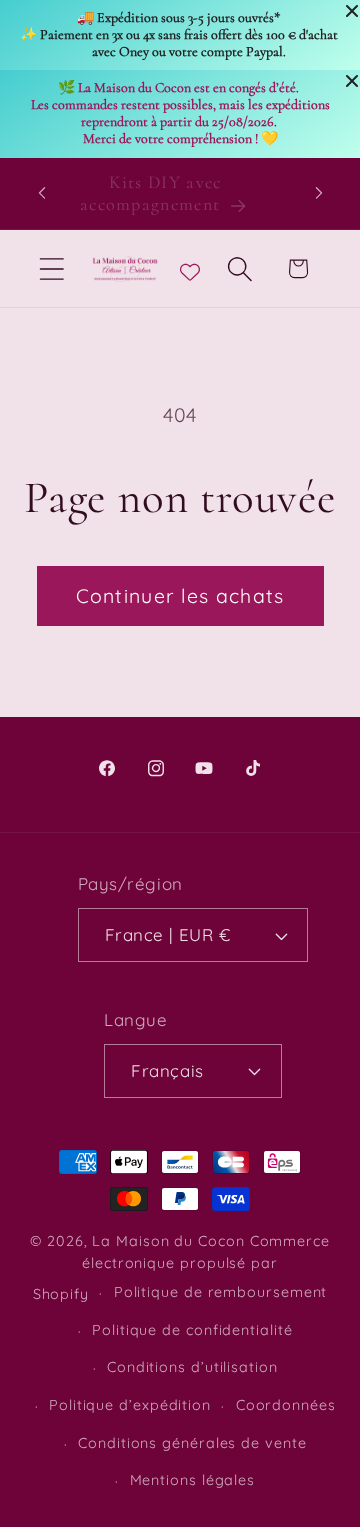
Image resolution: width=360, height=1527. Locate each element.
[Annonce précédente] (42, 193)
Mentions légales (193, 1480)
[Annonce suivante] (319, 193)
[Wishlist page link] (190, 269)
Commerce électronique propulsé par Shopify (181, 1267)
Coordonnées (286, 1405)
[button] (51, 268)
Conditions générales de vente (192, 1443)
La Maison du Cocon (170, 1241)
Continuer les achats (180, 595)
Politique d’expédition (130, 1405)
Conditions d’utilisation (192, 1367)
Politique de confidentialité (192, 1330)
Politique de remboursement (221, 1292)
